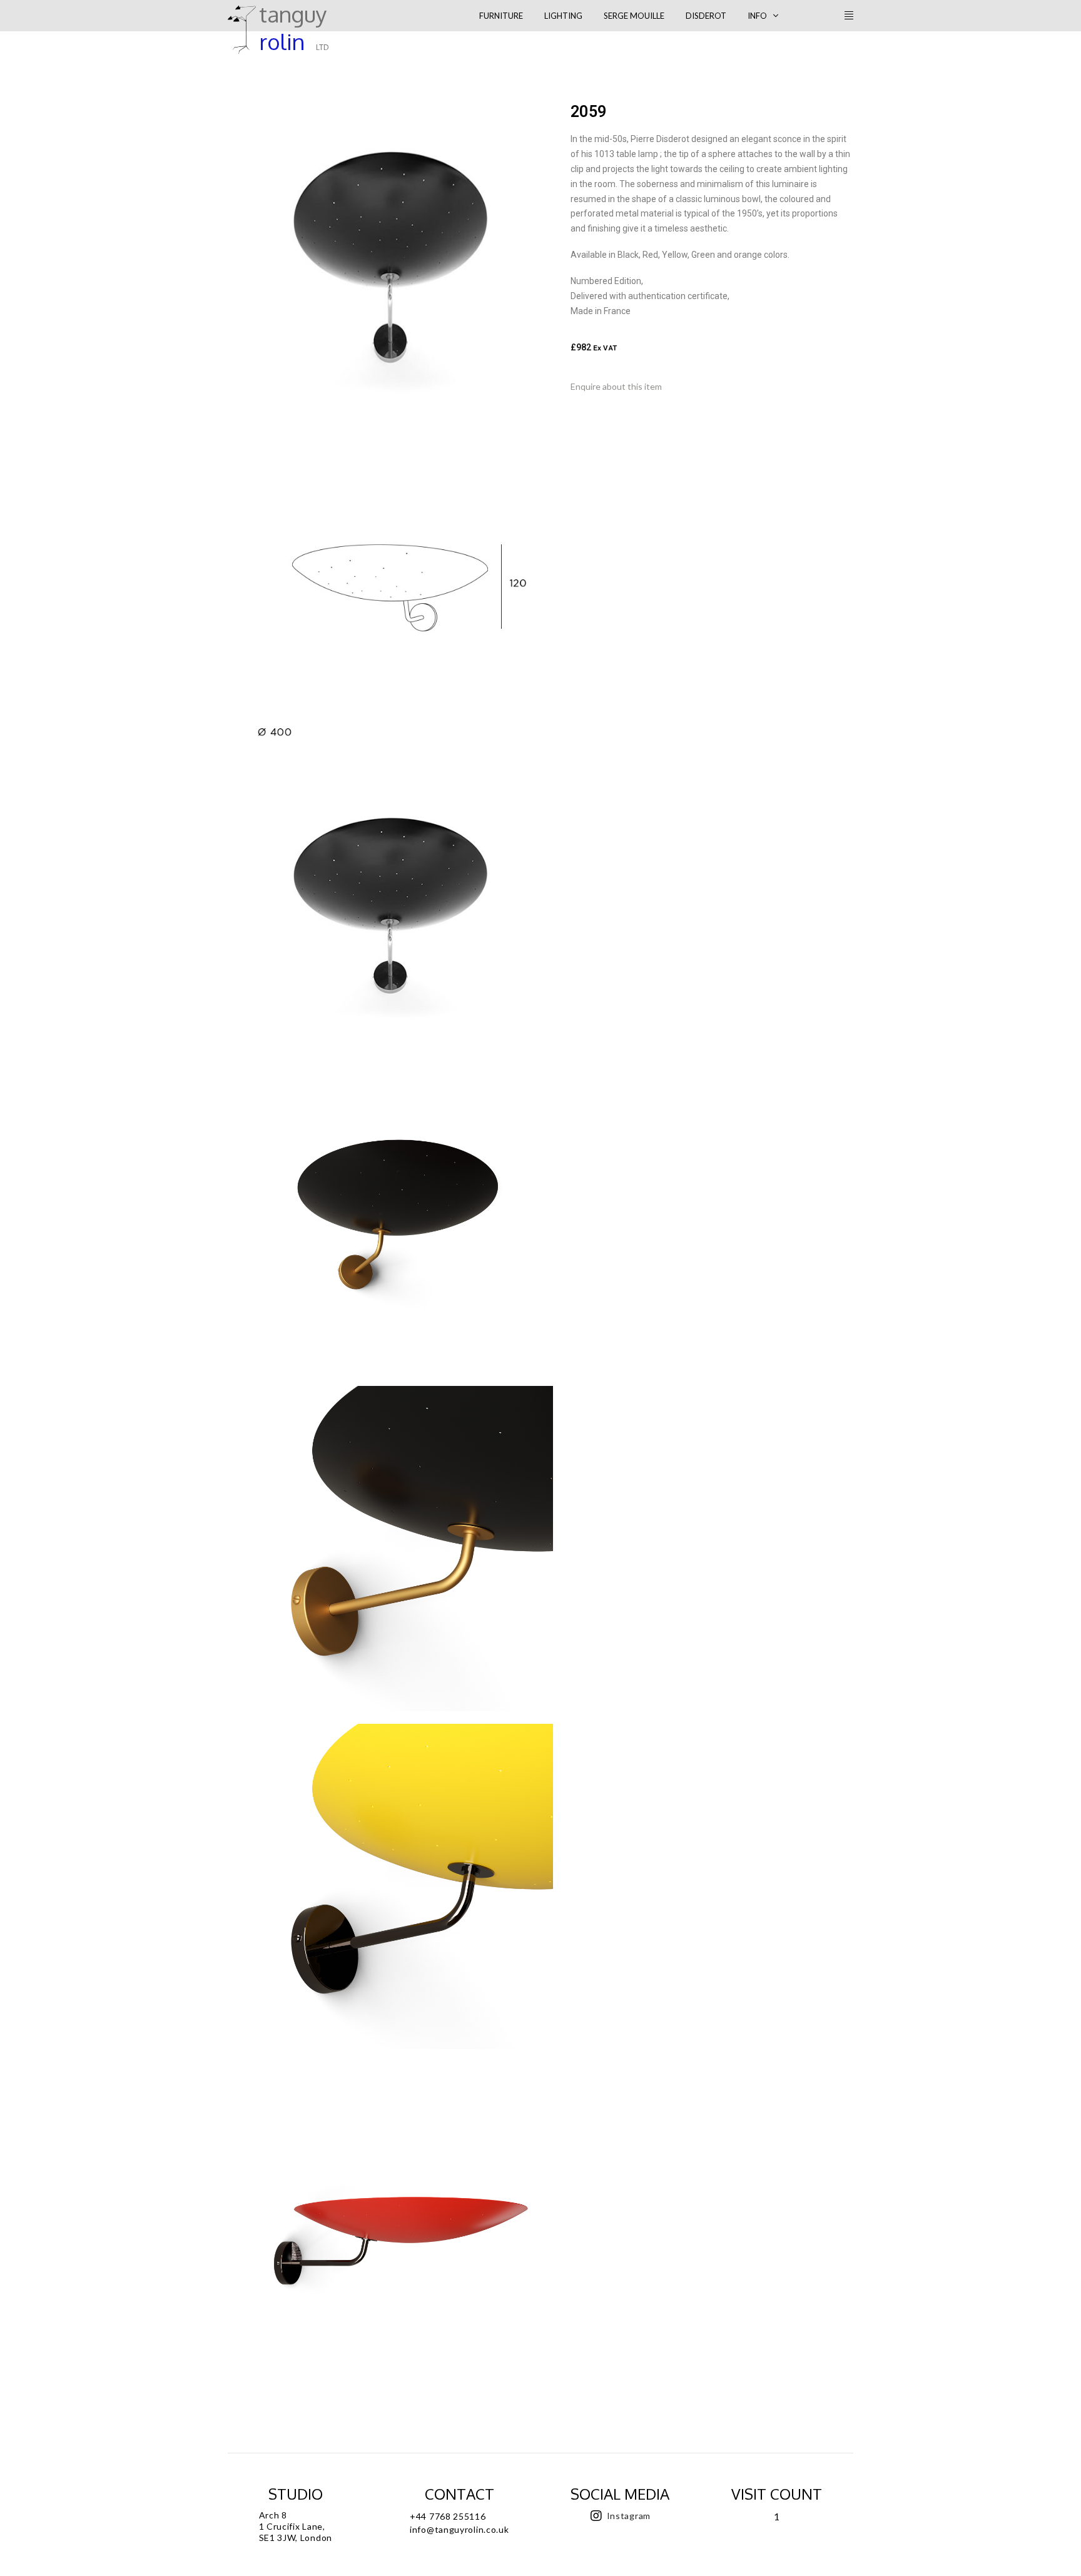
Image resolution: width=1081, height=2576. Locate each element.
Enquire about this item (616, 386)
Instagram (629, 2516)
